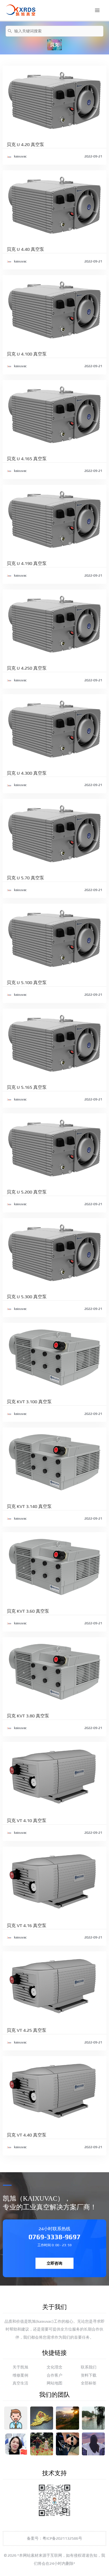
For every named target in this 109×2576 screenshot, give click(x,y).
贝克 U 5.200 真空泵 (27, 1192)
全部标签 (89, 2383)
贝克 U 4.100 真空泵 (27, 354)
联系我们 (89, 2367)
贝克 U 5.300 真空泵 (27, 1297)
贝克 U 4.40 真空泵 (25, 249)
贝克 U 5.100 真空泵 (27, 983)
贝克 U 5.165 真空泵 (27, 1087)
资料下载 (89, 2375)
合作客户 (54, 2375)
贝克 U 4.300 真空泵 (27, 773)
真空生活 (20, 2383)
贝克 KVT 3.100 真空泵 (29, 1402)
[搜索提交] (10, 31)
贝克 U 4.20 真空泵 (25, 145)
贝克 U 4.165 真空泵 (27, 459)
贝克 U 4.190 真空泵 (27, 563)
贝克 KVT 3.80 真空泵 (28, 1716)
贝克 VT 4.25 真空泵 (27, 2030)
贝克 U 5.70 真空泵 (25, 878)
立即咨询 (54, 2263)
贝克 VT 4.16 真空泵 (27, 1926)
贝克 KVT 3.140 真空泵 (29, 1506)
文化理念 (54, 2367)
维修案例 (20, 2375)
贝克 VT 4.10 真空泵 (27, 1821)
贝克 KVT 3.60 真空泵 (28, 1611)
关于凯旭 (20, 2367)
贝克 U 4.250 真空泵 (27, 668)
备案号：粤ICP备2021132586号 (54, 2538)
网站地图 (54, 2383)
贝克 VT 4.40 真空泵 (27, 2135)
